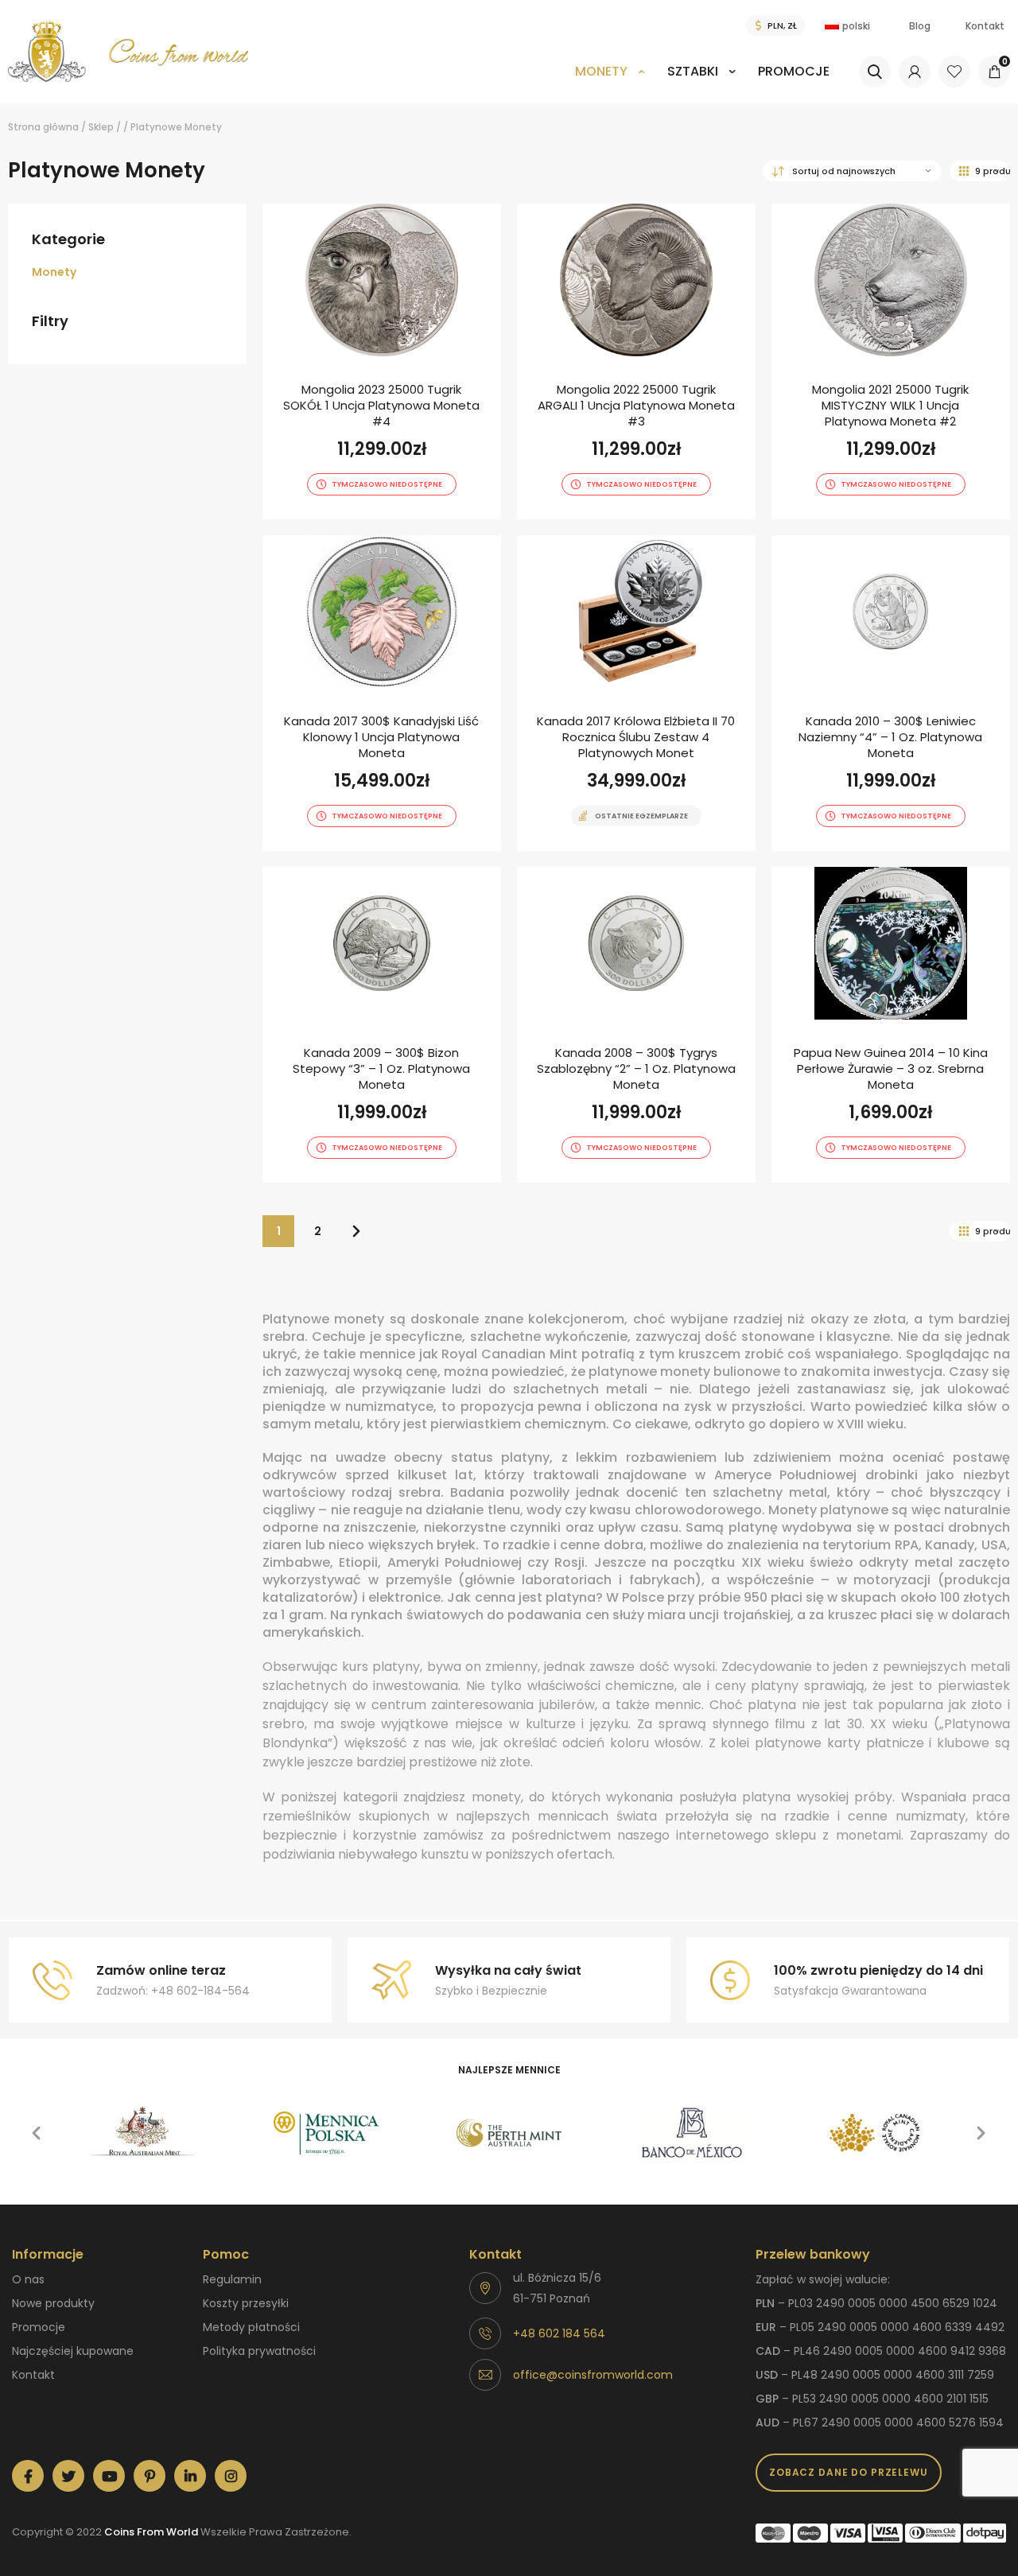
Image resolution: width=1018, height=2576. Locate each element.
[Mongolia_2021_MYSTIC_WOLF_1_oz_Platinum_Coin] (891, 361)
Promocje (794, 71)
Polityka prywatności (259, 2351)
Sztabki (693, 71)
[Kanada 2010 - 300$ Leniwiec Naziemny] (891, 693)
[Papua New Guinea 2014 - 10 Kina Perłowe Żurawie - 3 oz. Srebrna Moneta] (891, 1025)
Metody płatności (251, 2327)
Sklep (101, 127)
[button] (37, 2133)
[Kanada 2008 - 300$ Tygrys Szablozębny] (636, 1025)
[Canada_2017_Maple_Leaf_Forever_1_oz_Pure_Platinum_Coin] (382, 693)
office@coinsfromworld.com (593, 2375)
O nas (28, 2279)
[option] (143, 2133)
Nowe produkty (53, 2303)
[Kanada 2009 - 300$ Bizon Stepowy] (382, 1025)
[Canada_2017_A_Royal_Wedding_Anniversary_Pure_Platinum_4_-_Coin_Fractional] (636, 693)
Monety (601, 71)
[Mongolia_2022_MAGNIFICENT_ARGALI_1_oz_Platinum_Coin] (636, 361)
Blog (920, 26)
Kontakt (985, 26)
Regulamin (232, 2279)
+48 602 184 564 (559, 2333)
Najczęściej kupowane (73, 2351)
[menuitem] (610, 82)
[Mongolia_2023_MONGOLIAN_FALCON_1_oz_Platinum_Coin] (382, 361)
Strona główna (43, 127)
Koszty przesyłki (246, 2303)
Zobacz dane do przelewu (849, 2472)
